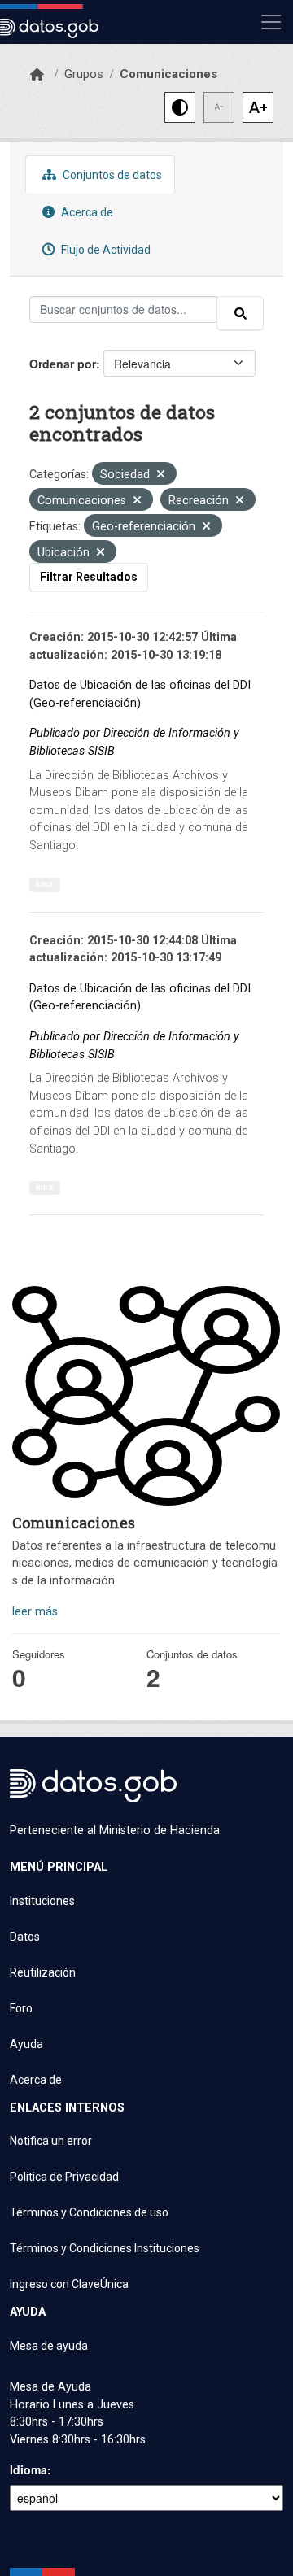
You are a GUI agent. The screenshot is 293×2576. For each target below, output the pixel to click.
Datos (25, 1937)
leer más (35, 1612)
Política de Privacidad (64, 2177)
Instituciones (42, 1901)
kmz (45, 884)
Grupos (84, 74)
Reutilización (43, 1972)
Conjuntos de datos (111, 175)
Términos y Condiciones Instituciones (105, 2248)
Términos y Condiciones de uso (89, 2212)
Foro (21, 2008)
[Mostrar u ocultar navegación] (271, 22)
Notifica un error (51, 2141)
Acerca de (86, 212)
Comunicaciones (168, 74)
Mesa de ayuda (49, 2346)
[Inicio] (37, 75)
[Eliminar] (161, 475)
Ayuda (26, 2044)
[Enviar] (240, 313)
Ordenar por (63, 364)
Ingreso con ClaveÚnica (69, 2284)
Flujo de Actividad (105, 250)
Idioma (28, 2469)
